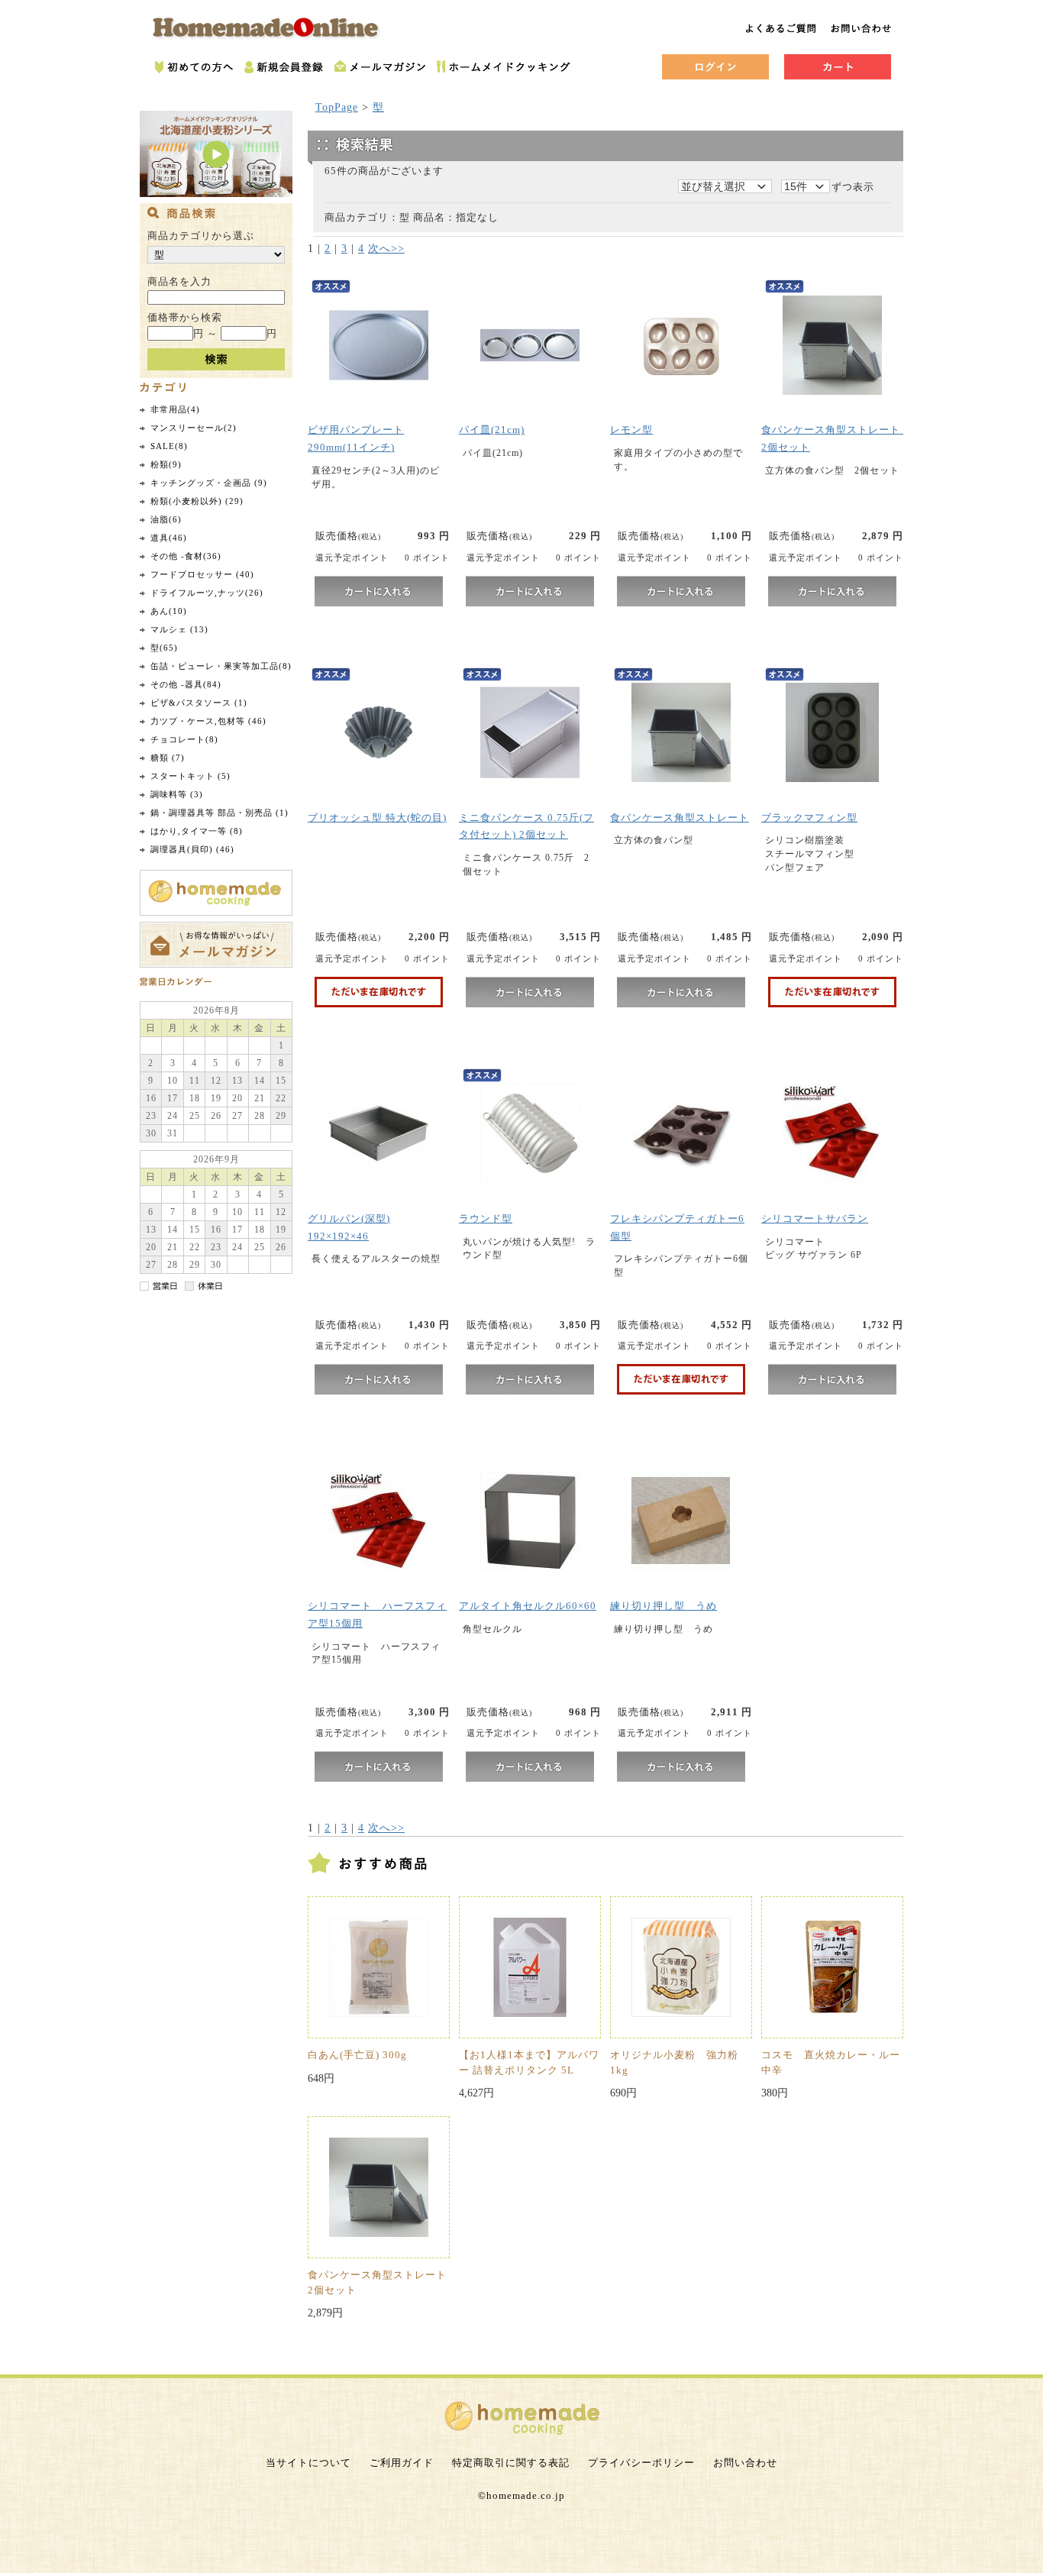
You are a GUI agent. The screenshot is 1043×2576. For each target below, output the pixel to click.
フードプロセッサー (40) (202, 574)
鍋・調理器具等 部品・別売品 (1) (220, 813)
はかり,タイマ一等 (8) (197, 831)
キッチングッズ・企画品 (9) (209, 483)
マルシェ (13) (179, 629)
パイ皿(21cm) (492, 430)
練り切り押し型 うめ (664, 1606)
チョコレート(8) (184, 739)
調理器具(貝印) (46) (192, 849)
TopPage (337, 107)
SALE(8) (169, 446)
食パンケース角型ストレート (680, 818)
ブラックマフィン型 (809, 818)
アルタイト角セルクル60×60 (528, 1606)
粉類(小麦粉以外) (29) (197, 501)
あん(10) (169, 611)
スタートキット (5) (191, 776)
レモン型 (631, 430)
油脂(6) (166, 519)
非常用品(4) (175, 409)
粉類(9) (166, 464)
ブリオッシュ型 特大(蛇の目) (377, 818)
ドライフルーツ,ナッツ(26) (207, 593)
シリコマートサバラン (815, 1219)
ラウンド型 (486, 1219)
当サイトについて (308, 2463)
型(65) (164, 648)
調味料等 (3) (177, 794)
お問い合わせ (745, 2463)
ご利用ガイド (402, 2463)
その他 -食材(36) (186, 556)
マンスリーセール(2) (194, 428)
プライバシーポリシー (641, 2463)
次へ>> (386, 249)
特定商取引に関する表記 (511, 2463)
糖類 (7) (168, 758)
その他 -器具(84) (186, 684)
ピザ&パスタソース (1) (199, 703)
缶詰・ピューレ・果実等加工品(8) (221, 666)
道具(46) (169, 538)
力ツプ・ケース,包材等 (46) (208, 721)
